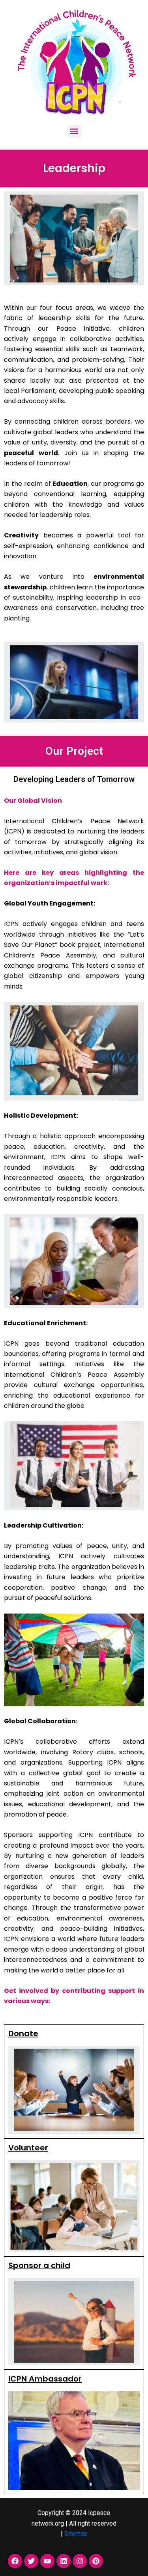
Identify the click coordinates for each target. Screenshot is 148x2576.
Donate (23, 2033)
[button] (74, 131)
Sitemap (76, 2534)
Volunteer (28, 2148)
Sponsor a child (39, 2265)
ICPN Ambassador (45, 2379)
